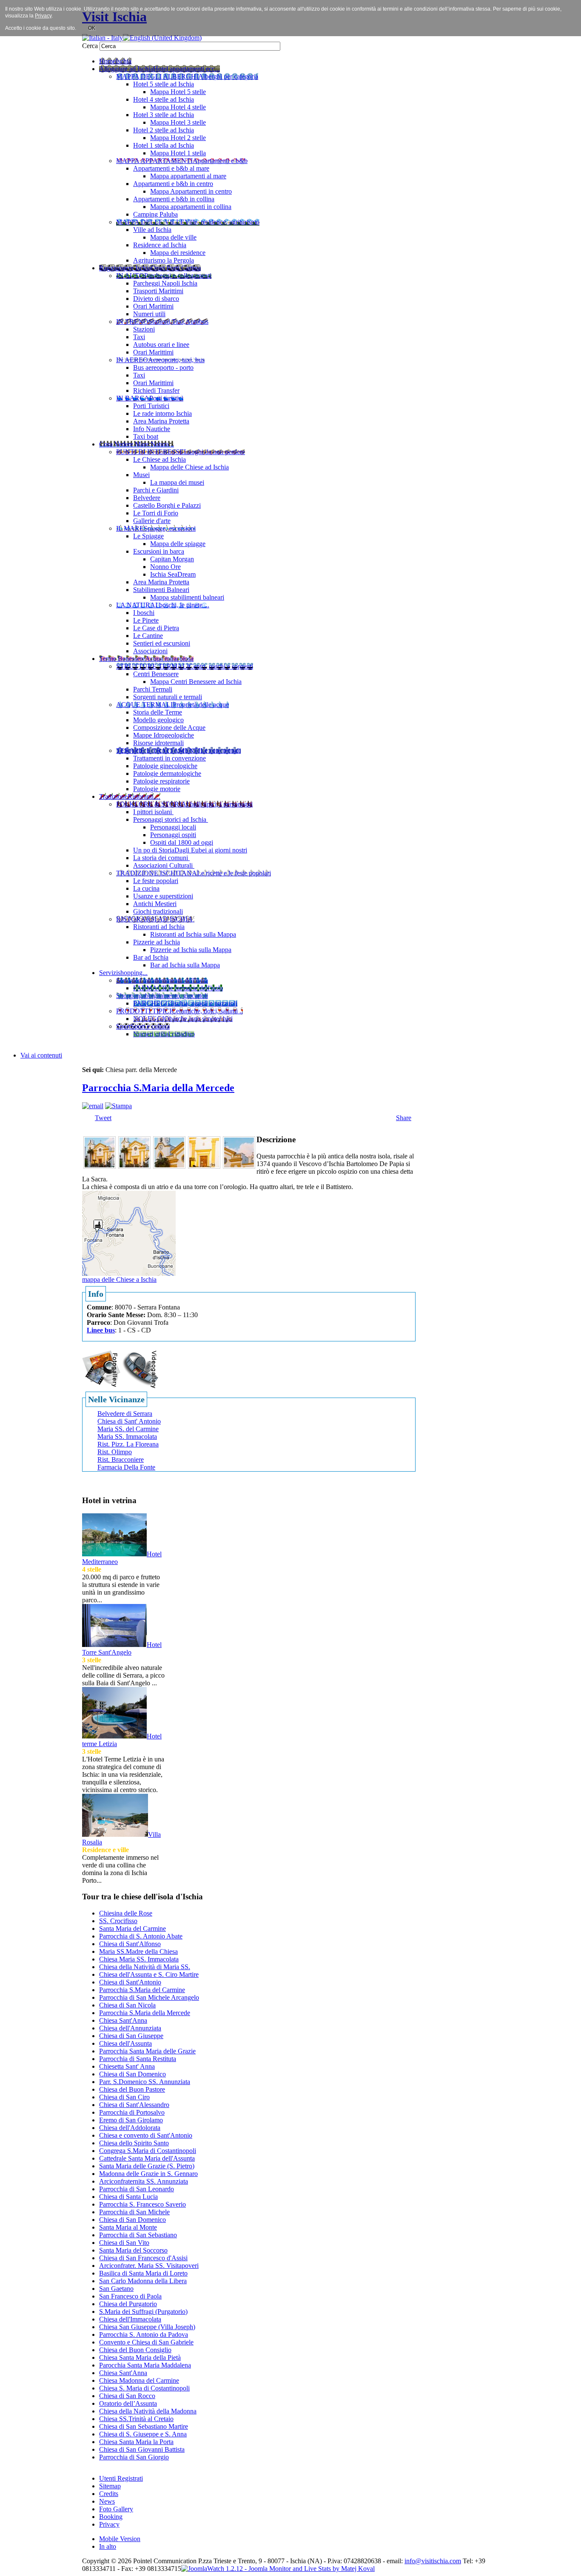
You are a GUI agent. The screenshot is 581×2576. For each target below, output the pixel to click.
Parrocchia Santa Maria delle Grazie (147, 2051)
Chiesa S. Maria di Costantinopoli (144, 2388)
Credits (109, 2494)
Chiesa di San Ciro (124, 2097)
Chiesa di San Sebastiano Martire (144, 2426)
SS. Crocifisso (118, 1921)
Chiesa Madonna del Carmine (139, 2380)
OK (92, 28)
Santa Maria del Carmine (132, 1928)
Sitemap (110, 2486)
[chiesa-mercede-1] (100, 1166)
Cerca (91, 46)
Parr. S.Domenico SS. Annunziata (145, 2082)
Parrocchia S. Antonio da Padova (144, 2334)
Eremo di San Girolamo (131, 2120)
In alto (108, 2546)
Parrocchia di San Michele (134, 2212)
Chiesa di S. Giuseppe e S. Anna (143, 2434)
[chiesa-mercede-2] (134, 1166)
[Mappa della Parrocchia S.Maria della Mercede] (129, 1233)
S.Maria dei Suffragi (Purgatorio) (143, 2312)
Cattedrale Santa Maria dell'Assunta (147, 2158)
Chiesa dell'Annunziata (130, 2028)
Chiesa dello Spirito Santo (134, 2143)
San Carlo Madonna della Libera (143, 2281)
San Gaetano (116, 2289)
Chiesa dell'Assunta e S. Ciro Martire (149, 1974)
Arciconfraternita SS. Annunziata (144, 2181)
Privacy (109, 2524)
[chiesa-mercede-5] (239, 1166)
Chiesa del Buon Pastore (132, 2089)
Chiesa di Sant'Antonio (130, 1982)
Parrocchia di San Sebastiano (138, 2235)
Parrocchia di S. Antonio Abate (141, 1936)
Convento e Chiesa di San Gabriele (146, 2342)
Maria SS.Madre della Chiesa (138, 1951)
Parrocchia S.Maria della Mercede (158, 1088)
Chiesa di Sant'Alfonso (130, 1944)
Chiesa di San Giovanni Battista (142, 2449)
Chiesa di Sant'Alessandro (134, 2105)
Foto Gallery (116, 2509)
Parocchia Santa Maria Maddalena (145, 2365)
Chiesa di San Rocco (127, 2396)
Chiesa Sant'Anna (123, 2020)
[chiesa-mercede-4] (204, 1166)
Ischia (298, 2561)
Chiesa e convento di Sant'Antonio (146, 2135)
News (107, 2501)
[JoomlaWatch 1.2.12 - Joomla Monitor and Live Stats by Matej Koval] (278, 2569)
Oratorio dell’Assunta (128, 2403)
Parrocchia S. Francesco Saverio (142, 2204)
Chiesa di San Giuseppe (131, 2036)
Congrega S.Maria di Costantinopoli (148, 2151)
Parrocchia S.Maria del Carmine (142, 1990)
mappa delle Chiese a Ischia (119, 1279)
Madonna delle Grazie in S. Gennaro (148, 2174)
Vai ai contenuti (41, 1055)
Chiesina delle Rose (126, 1913)
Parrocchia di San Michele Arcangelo (149, 1997)
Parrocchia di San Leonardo (137, 2189)
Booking (111, 2517)
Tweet (103, 1118)
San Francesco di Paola (130, 2296)
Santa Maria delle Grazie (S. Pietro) (147, 2166)
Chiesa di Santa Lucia (128, 2197)
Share (404, 1118)
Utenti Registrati (121, 2478)
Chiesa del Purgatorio (128, 2304)
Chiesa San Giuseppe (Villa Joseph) (147, 2327)
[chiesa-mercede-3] (169, 1166)
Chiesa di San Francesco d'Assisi (143, 2258)
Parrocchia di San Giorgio (134, 2457)
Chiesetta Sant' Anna (127, 2066)
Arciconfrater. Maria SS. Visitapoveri (149, 2266)
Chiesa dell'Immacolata (130, 2319)
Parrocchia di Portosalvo (132, 2112)
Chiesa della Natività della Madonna (148, 2411)
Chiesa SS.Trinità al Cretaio (136, 2419)
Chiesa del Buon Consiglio (135, 2350)
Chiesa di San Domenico (132, 2074)
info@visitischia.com (433, 2561)
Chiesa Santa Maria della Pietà (140, 2357)
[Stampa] (118, 1106)
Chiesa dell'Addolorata (130, 2128)
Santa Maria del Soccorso (133, 2250)
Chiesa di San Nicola (127, 2005)
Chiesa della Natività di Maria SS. (145, 1967)
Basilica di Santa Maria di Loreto (143, 2273)
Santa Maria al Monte (128, 2227)
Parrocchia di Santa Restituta (138, 2059)
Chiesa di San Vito (124, 2243)
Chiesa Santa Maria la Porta (136, 2442)
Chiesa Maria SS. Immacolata (139, 1959)
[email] (93, 1106)
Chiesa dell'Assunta (125, 2043)
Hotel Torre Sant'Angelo (122, 1648)
